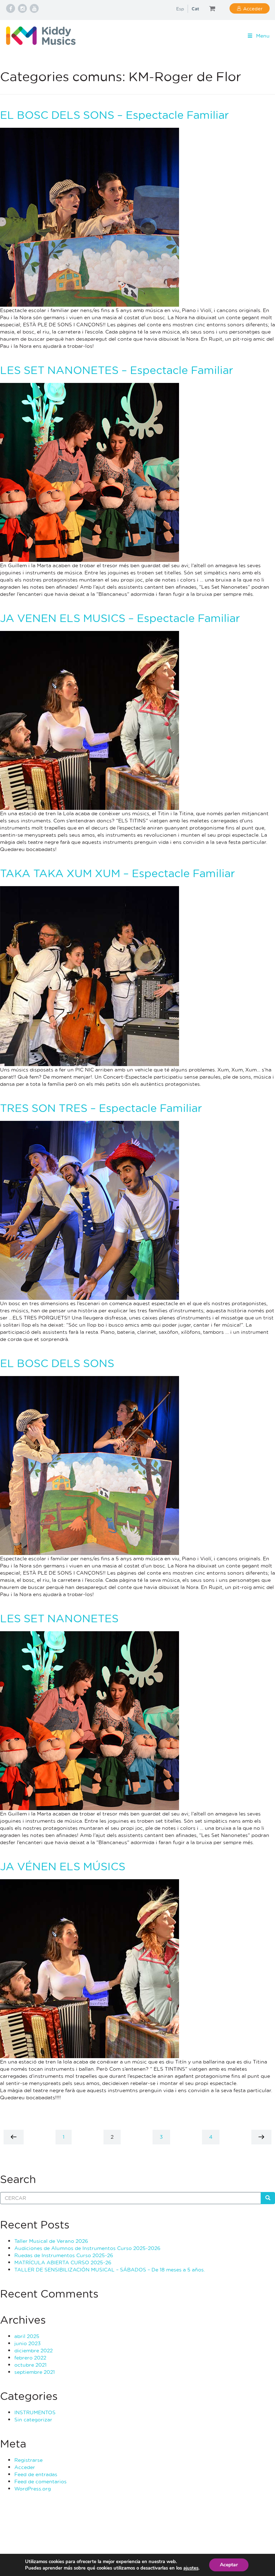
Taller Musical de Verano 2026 (51, 2241)
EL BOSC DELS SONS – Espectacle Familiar (114, 115)
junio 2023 (28, 2343)
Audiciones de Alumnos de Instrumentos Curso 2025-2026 (87, 2248)
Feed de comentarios (40, 2481)
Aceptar (229, 2565)
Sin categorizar (33, 2419)
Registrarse (28, 2460)
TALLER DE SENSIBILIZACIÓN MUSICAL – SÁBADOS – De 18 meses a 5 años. (110, 2269)
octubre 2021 (30, 2365)
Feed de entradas (36, 2474)
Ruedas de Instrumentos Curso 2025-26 (64, 2255)
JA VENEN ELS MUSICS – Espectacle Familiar (120, 618)
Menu (263, 36)
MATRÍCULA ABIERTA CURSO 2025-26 (63, 2262)
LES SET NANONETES (59, 1618)
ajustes (191, 2568)
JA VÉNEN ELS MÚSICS (63, 1866)
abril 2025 (27, 2336)
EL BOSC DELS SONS (57, 1363)
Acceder (253, 8)
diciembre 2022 (33, 2350)
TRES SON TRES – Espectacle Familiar (101, 1108)
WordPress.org (33, 2488)
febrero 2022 (30, 2358)
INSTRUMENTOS (35, 2412)
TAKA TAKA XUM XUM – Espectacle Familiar (117, 873)
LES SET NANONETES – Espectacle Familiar (117, 370)
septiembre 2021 (35, 2372)
